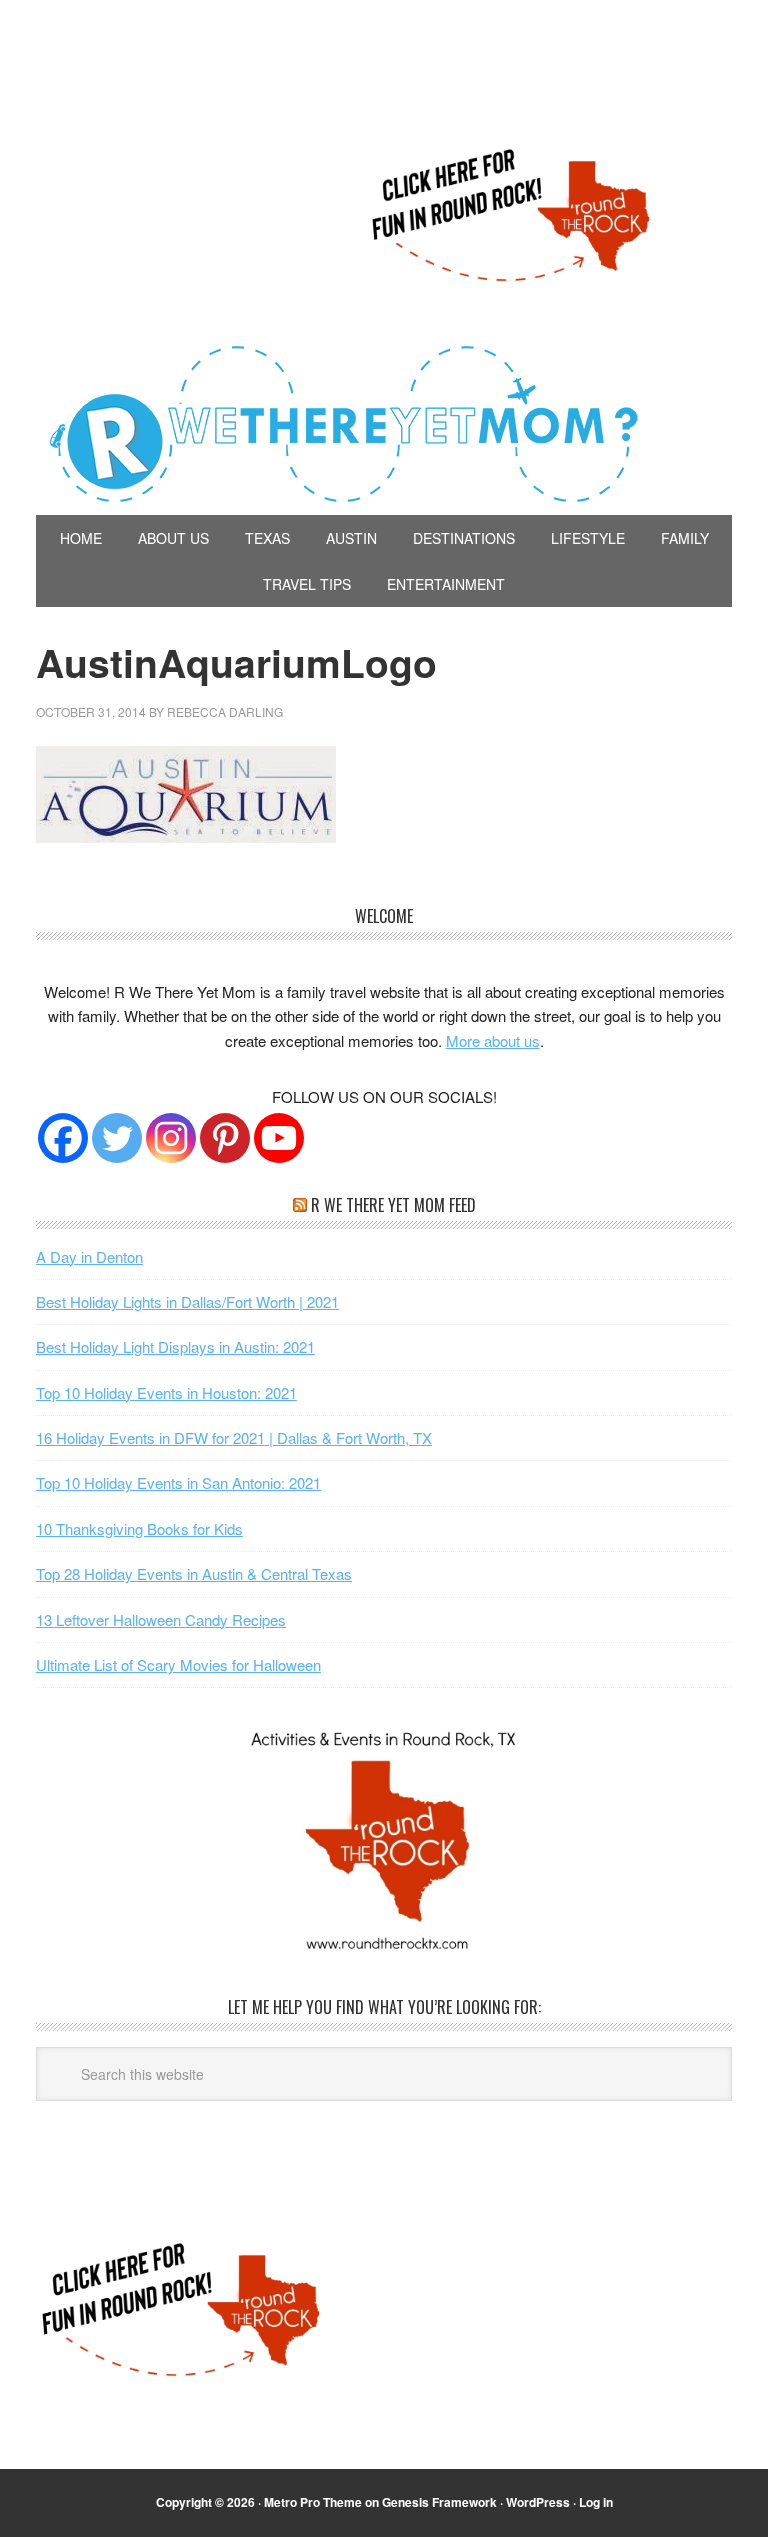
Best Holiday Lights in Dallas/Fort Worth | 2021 (187, 1301)
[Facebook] (63, 1138)
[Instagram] (171, 1138)
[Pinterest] (225, 1138)
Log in (596, 2502)
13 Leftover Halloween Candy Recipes (161, 1619)
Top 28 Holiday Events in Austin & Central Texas (194, 1573)
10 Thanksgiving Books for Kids (139, 1528)
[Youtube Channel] (279, 1138)
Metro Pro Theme (313, 2502)
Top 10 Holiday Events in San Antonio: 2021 (178, 1482)
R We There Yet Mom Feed (393, 1205)
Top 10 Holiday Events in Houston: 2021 (166, 1392)
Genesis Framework (439, 2502)
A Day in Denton (89, 1256)
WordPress (538, 2502)
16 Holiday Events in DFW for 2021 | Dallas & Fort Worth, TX (234, 1437)
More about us (493, 1040)
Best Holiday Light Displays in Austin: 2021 (175, 1346)
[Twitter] (117, 1138)
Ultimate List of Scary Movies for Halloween (178, 1664)
